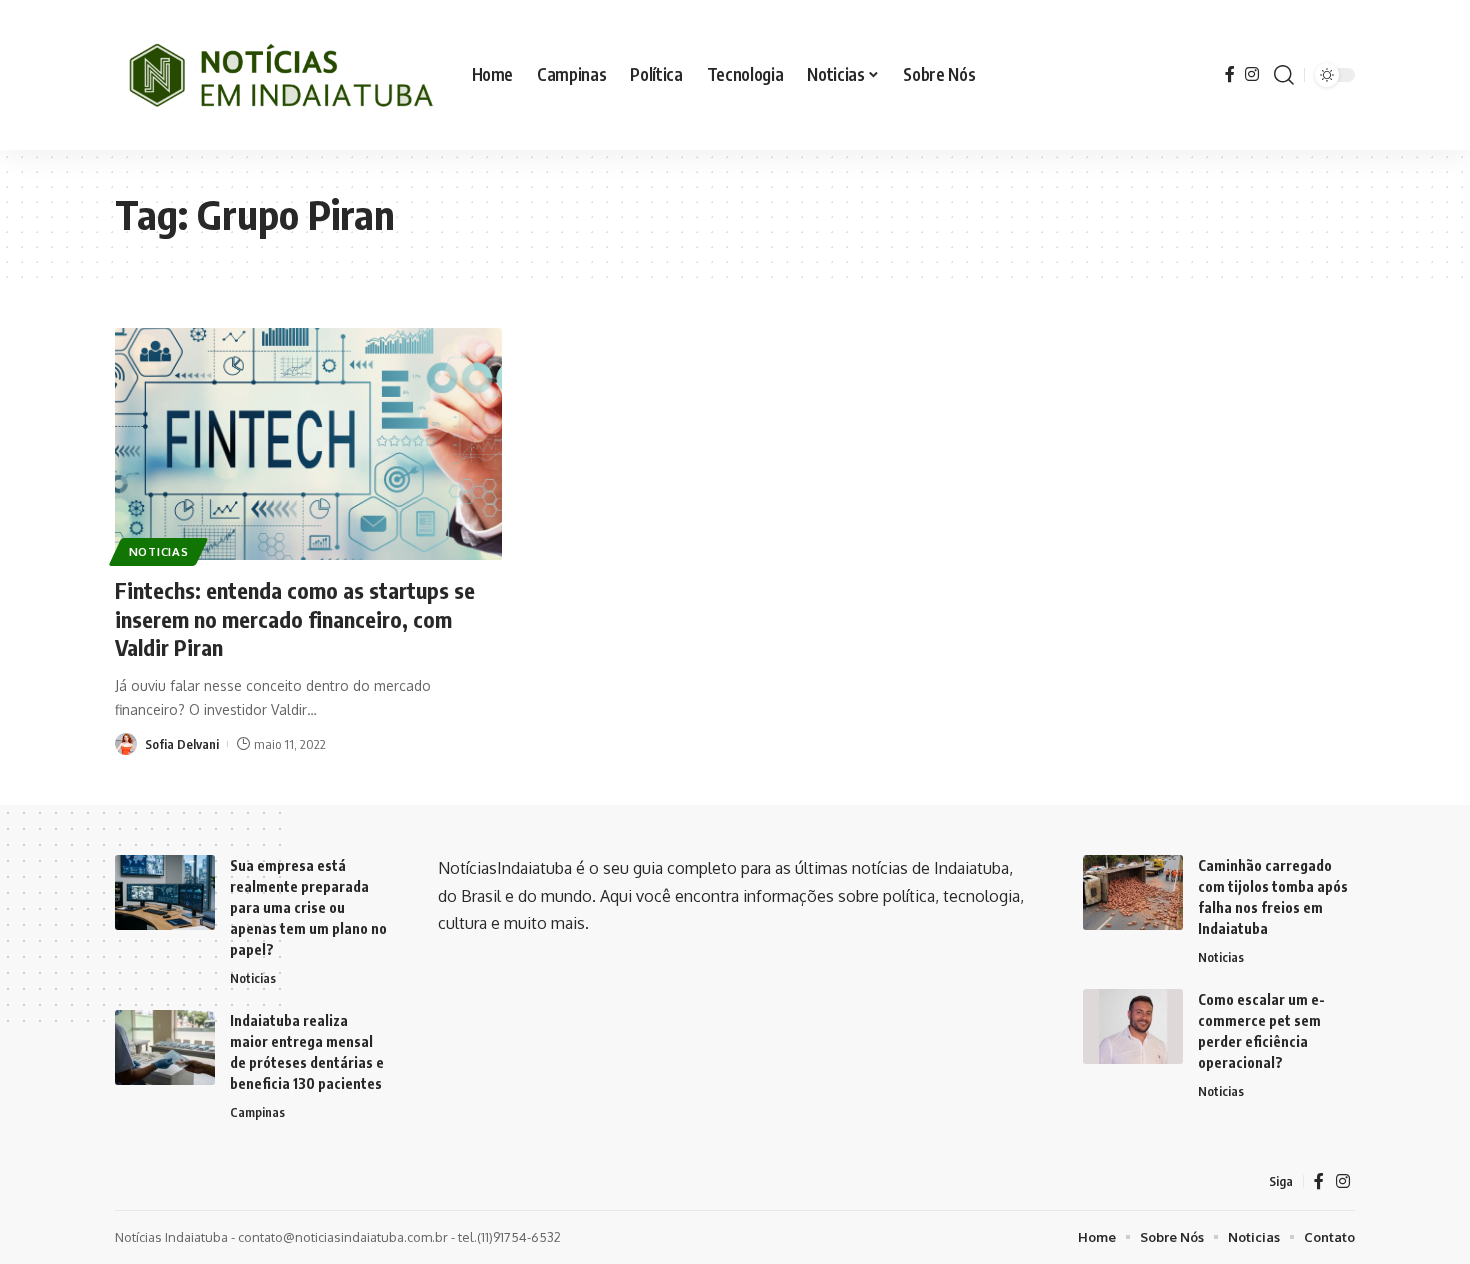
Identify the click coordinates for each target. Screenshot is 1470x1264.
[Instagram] (1252, 74)
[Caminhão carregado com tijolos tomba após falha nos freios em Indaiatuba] (1133, 892)
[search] (1284, 75)
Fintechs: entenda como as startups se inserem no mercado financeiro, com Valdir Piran (295, 618)
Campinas (257, 1112)
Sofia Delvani (182, 744)
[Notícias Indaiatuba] (277, 75)
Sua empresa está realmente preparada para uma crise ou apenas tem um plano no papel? (308, 907)
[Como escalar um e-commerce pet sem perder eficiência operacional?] (1133, 1026)
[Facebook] (1230, 74)
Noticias (159, 551)
